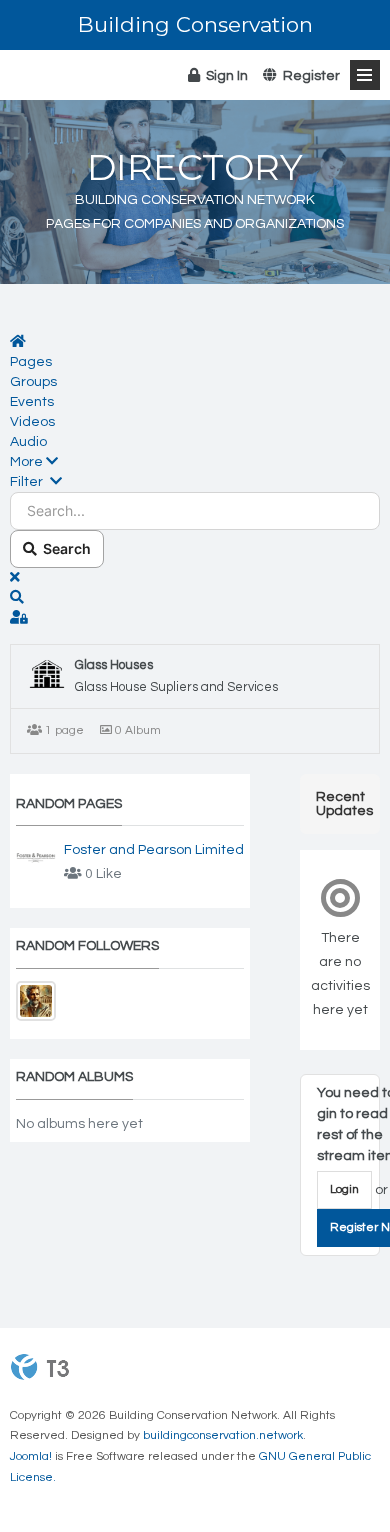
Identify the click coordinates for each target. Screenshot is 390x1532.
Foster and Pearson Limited (154, 850)
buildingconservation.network (223, 1435)
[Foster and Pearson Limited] (36, 858)
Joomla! (31, 1456)
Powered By (40, 1367)
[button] (195, 462)
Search (64, 548)
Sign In (224, 76)
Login (344, 1189)
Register (308, 76)
